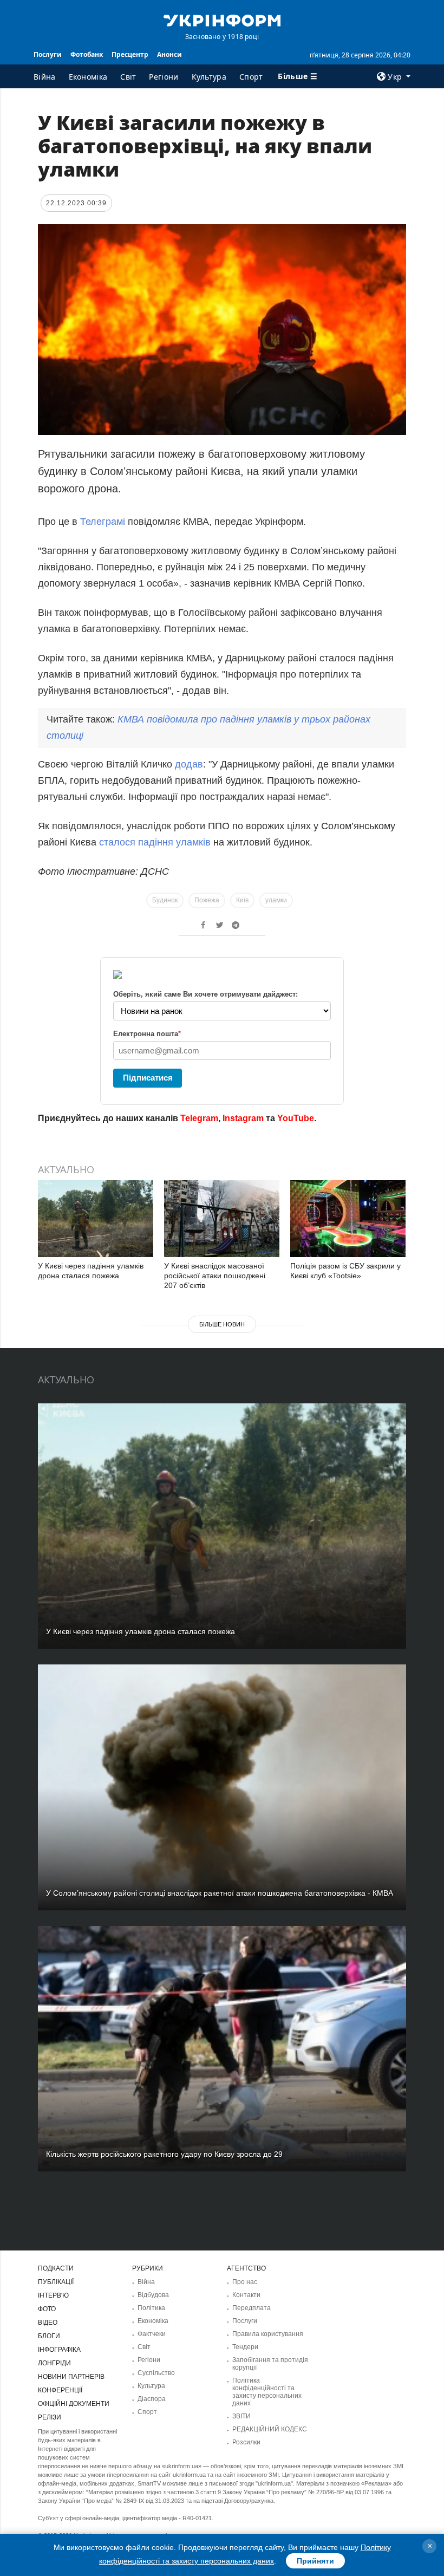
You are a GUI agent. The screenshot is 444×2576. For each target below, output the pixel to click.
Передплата (252, 2308)
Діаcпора (152, 2399)
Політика (151, 2308)
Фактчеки (152, 2334)
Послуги (48, 54)
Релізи (50, 2417)
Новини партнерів (71, 2377)
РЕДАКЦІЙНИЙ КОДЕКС (270, 2429)
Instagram (243, 1118)
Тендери (245, 2347)
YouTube (296, 1118)
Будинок (165, 900)
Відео (48, 2323)
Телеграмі (104, 522)
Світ (128, 77)
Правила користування (268, 2334)
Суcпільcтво (156, 2373)
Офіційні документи (74, 2404)
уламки (276, 900)
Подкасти (56, 2268)
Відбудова (153, 2295)
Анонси (169, 54)
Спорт (251, 77)
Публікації (56, 2282)
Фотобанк (87, 54)
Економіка (88, 77)
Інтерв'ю (53, 2295)
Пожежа (207, 900)
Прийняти (315, 2561)
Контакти (246, 2295)
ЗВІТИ (241, 2416)
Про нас (245, 2282)
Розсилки (246, 2442)
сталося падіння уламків (155, 842)
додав (189, 764)
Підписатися (148, 1078)
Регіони (164, 77)
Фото (47, 2309)
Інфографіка (59, 2350)
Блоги (49, 2336)
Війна (45, 77)
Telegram (199, 1118)
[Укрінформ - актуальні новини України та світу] (222, 19)
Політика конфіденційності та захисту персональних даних (267, 2392)
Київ (242, 900)
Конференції (60, 2390)
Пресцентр (130, 54)
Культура (209, 77)
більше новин (222, 1324)
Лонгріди (54, 2363)
